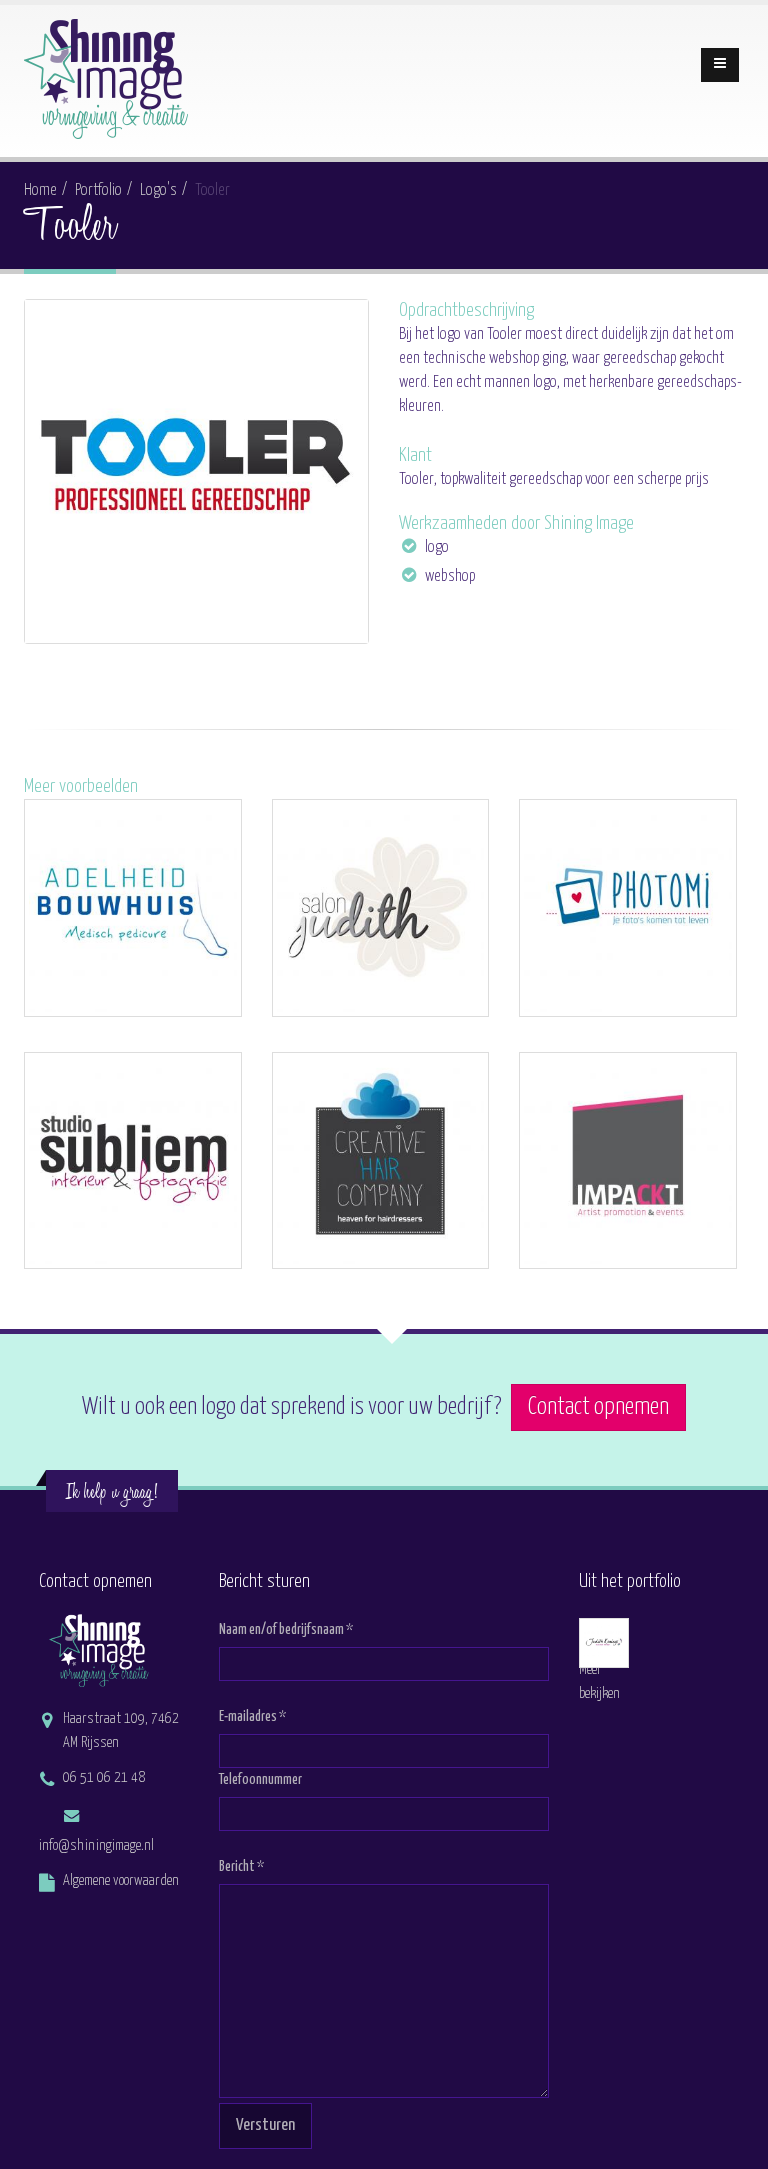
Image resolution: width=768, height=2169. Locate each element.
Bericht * (241, 1867)
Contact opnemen (598, 1407)
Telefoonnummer (260, 1780)
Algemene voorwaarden (121, 1881)
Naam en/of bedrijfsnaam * (286, 1630)
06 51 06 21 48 (104, 1778)
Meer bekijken (599, 1682)
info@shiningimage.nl (96, 1846)
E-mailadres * (252, 1717)
